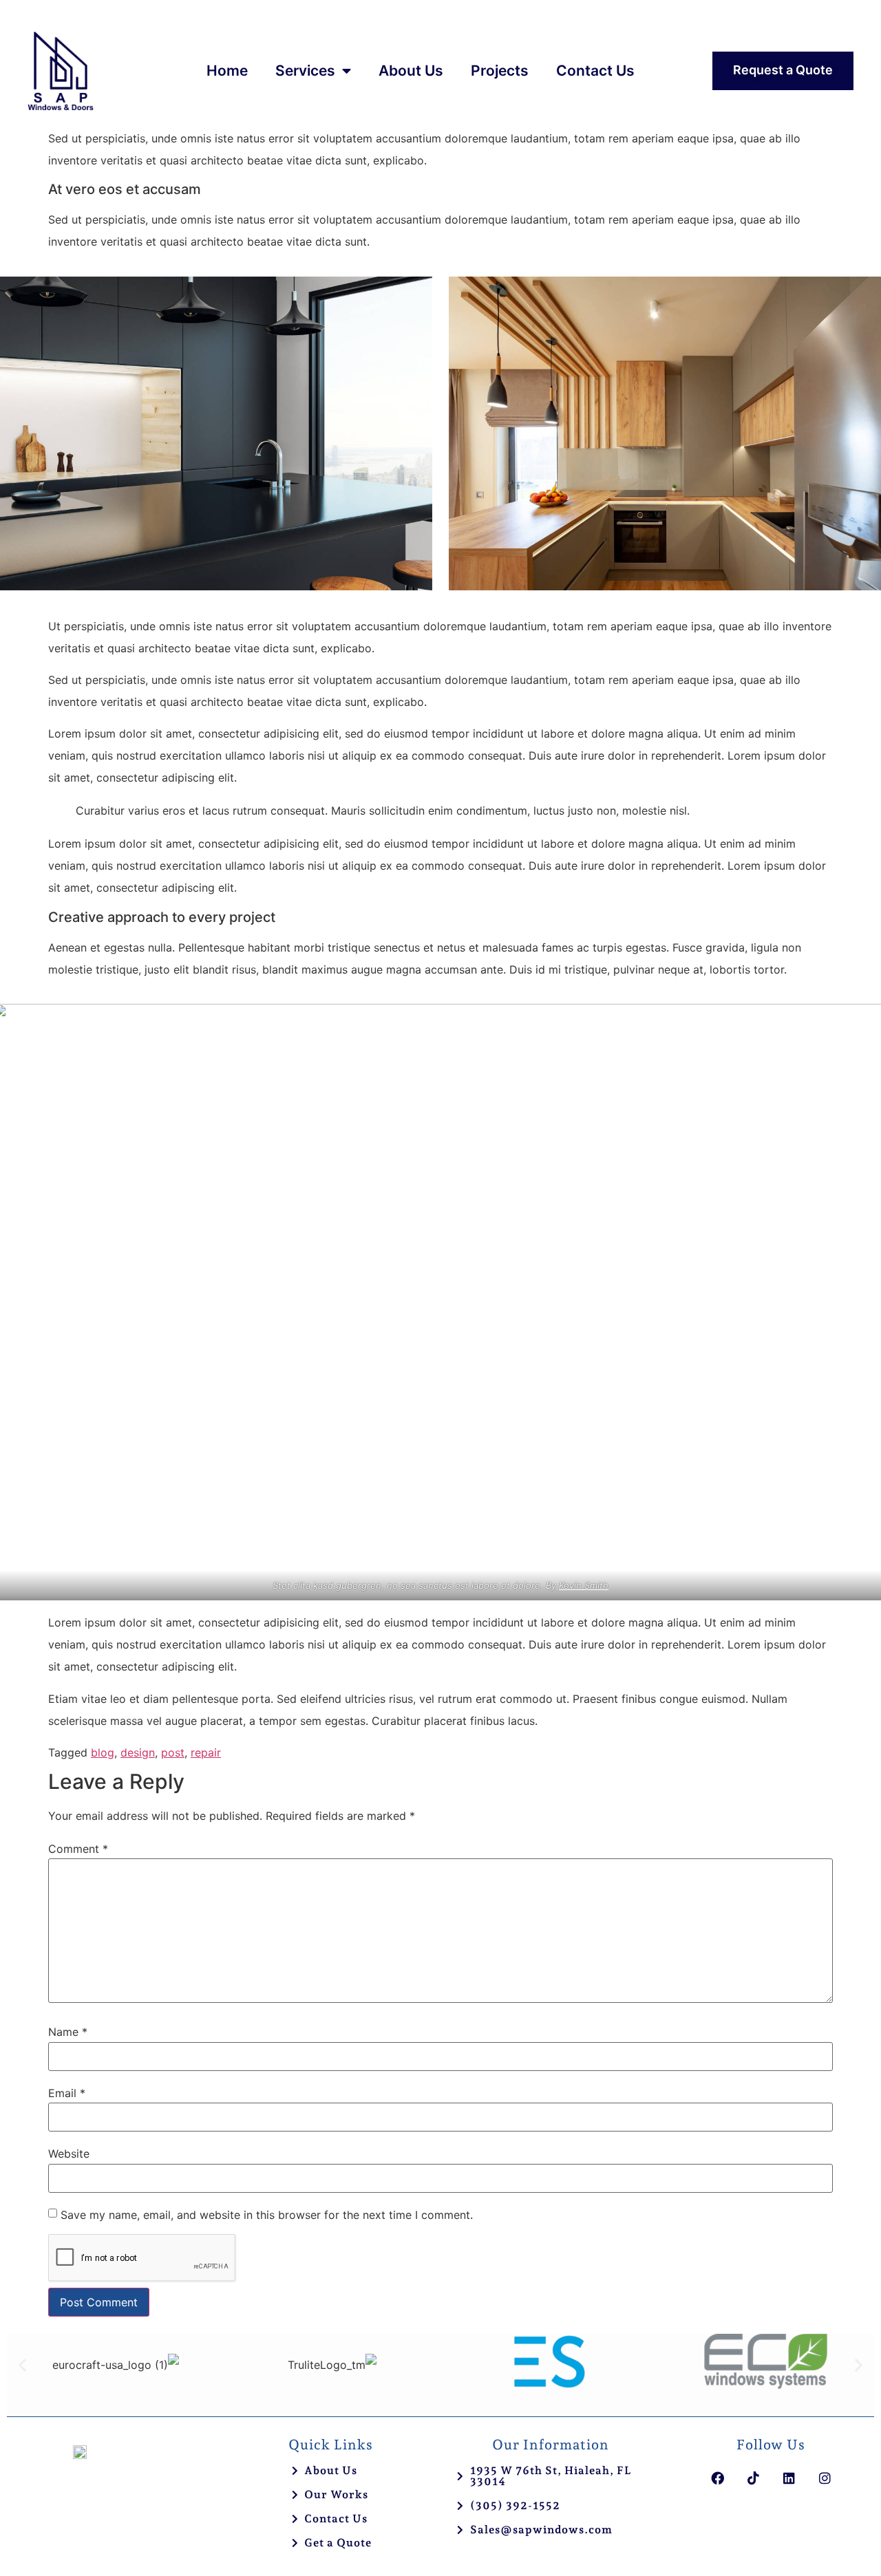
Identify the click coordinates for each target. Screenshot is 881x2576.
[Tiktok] (753, 2478)
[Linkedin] (789, 2478)
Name (68, 2032)
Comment (78, 1849)
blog (103, 1752)
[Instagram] (825, 2478)
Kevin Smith (584, 1585)
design (138, 1752)
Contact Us (595, 71)
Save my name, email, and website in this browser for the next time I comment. (267, 2215)
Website (69, 2154)
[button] (22, 2364)
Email (67, 2093)
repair (206, 1752)
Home (227, 71)
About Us (411, 71)
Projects (500, 71)
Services (305, 71)
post (173, 1752)
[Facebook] (717, 2478)
